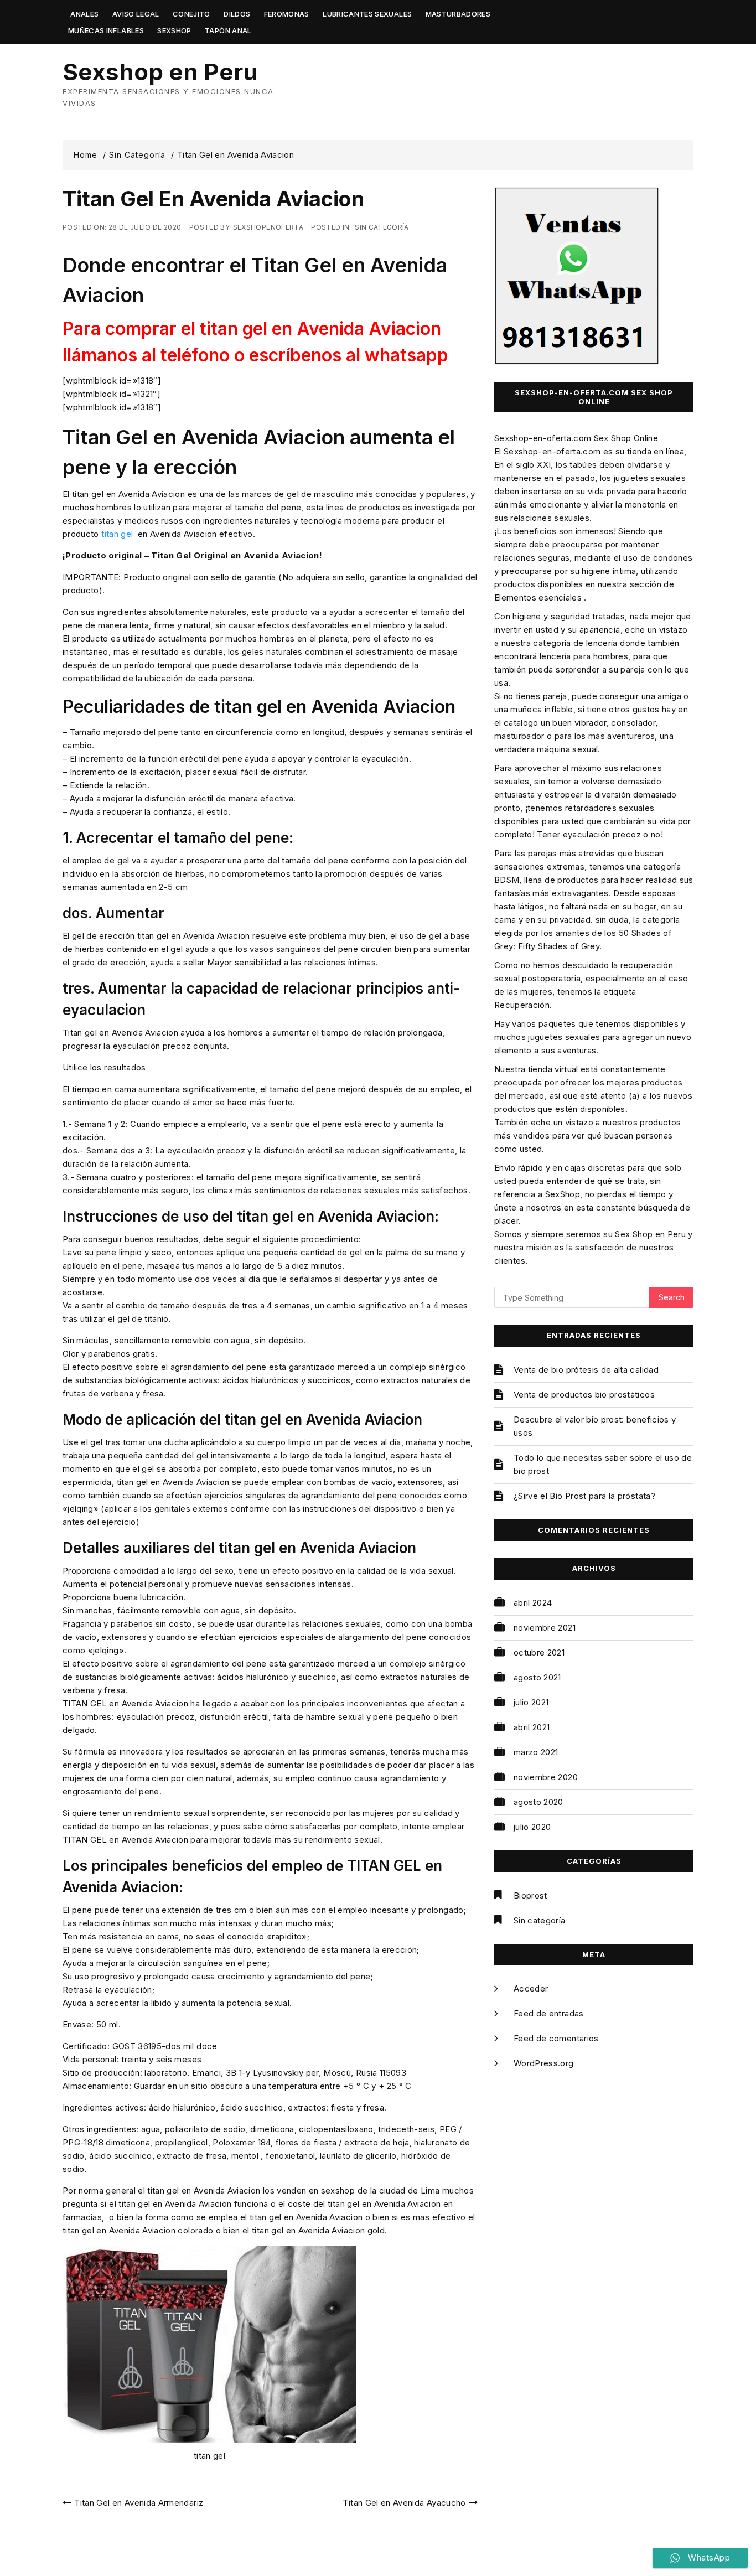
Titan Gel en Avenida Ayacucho (404, 2503)
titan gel (117, 534)
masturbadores (458, 14)
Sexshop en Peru (160, 72)
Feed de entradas (549, 2013)
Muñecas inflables (106, 30)
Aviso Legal (136, 14)
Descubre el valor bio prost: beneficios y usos (595, 1426)
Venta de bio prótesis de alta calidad (586, 1370)
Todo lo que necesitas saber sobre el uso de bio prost (603, 1464)
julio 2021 (531, 1702)
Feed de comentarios (556, 2038)
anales (84, 14)
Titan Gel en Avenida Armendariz (139, 2503)
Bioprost (530, 1895)
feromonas (287, 14)
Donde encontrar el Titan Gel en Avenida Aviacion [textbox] (255, 280)
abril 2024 (533, 1603)
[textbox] (270, 342)
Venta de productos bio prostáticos (584, 1395)
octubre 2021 (539, 1652)
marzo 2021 (536, 1752)
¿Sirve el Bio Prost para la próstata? (584, 1496)
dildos (237, 14)
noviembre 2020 (546, 1777)
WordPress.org (544, 2063)
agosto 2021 (537, 1677)
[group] (270, 280)
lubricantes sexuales (367, 14)
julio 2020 (532, 1827)
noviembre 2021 (545, 1628)
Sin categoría (382, 227)
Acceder (531, 1988)
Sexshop (174, 30)
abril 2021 (532, 1727)
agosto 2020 (538, 1802)
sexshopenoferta (268, 227)
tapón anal (228, 30)
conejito (191, 14)
